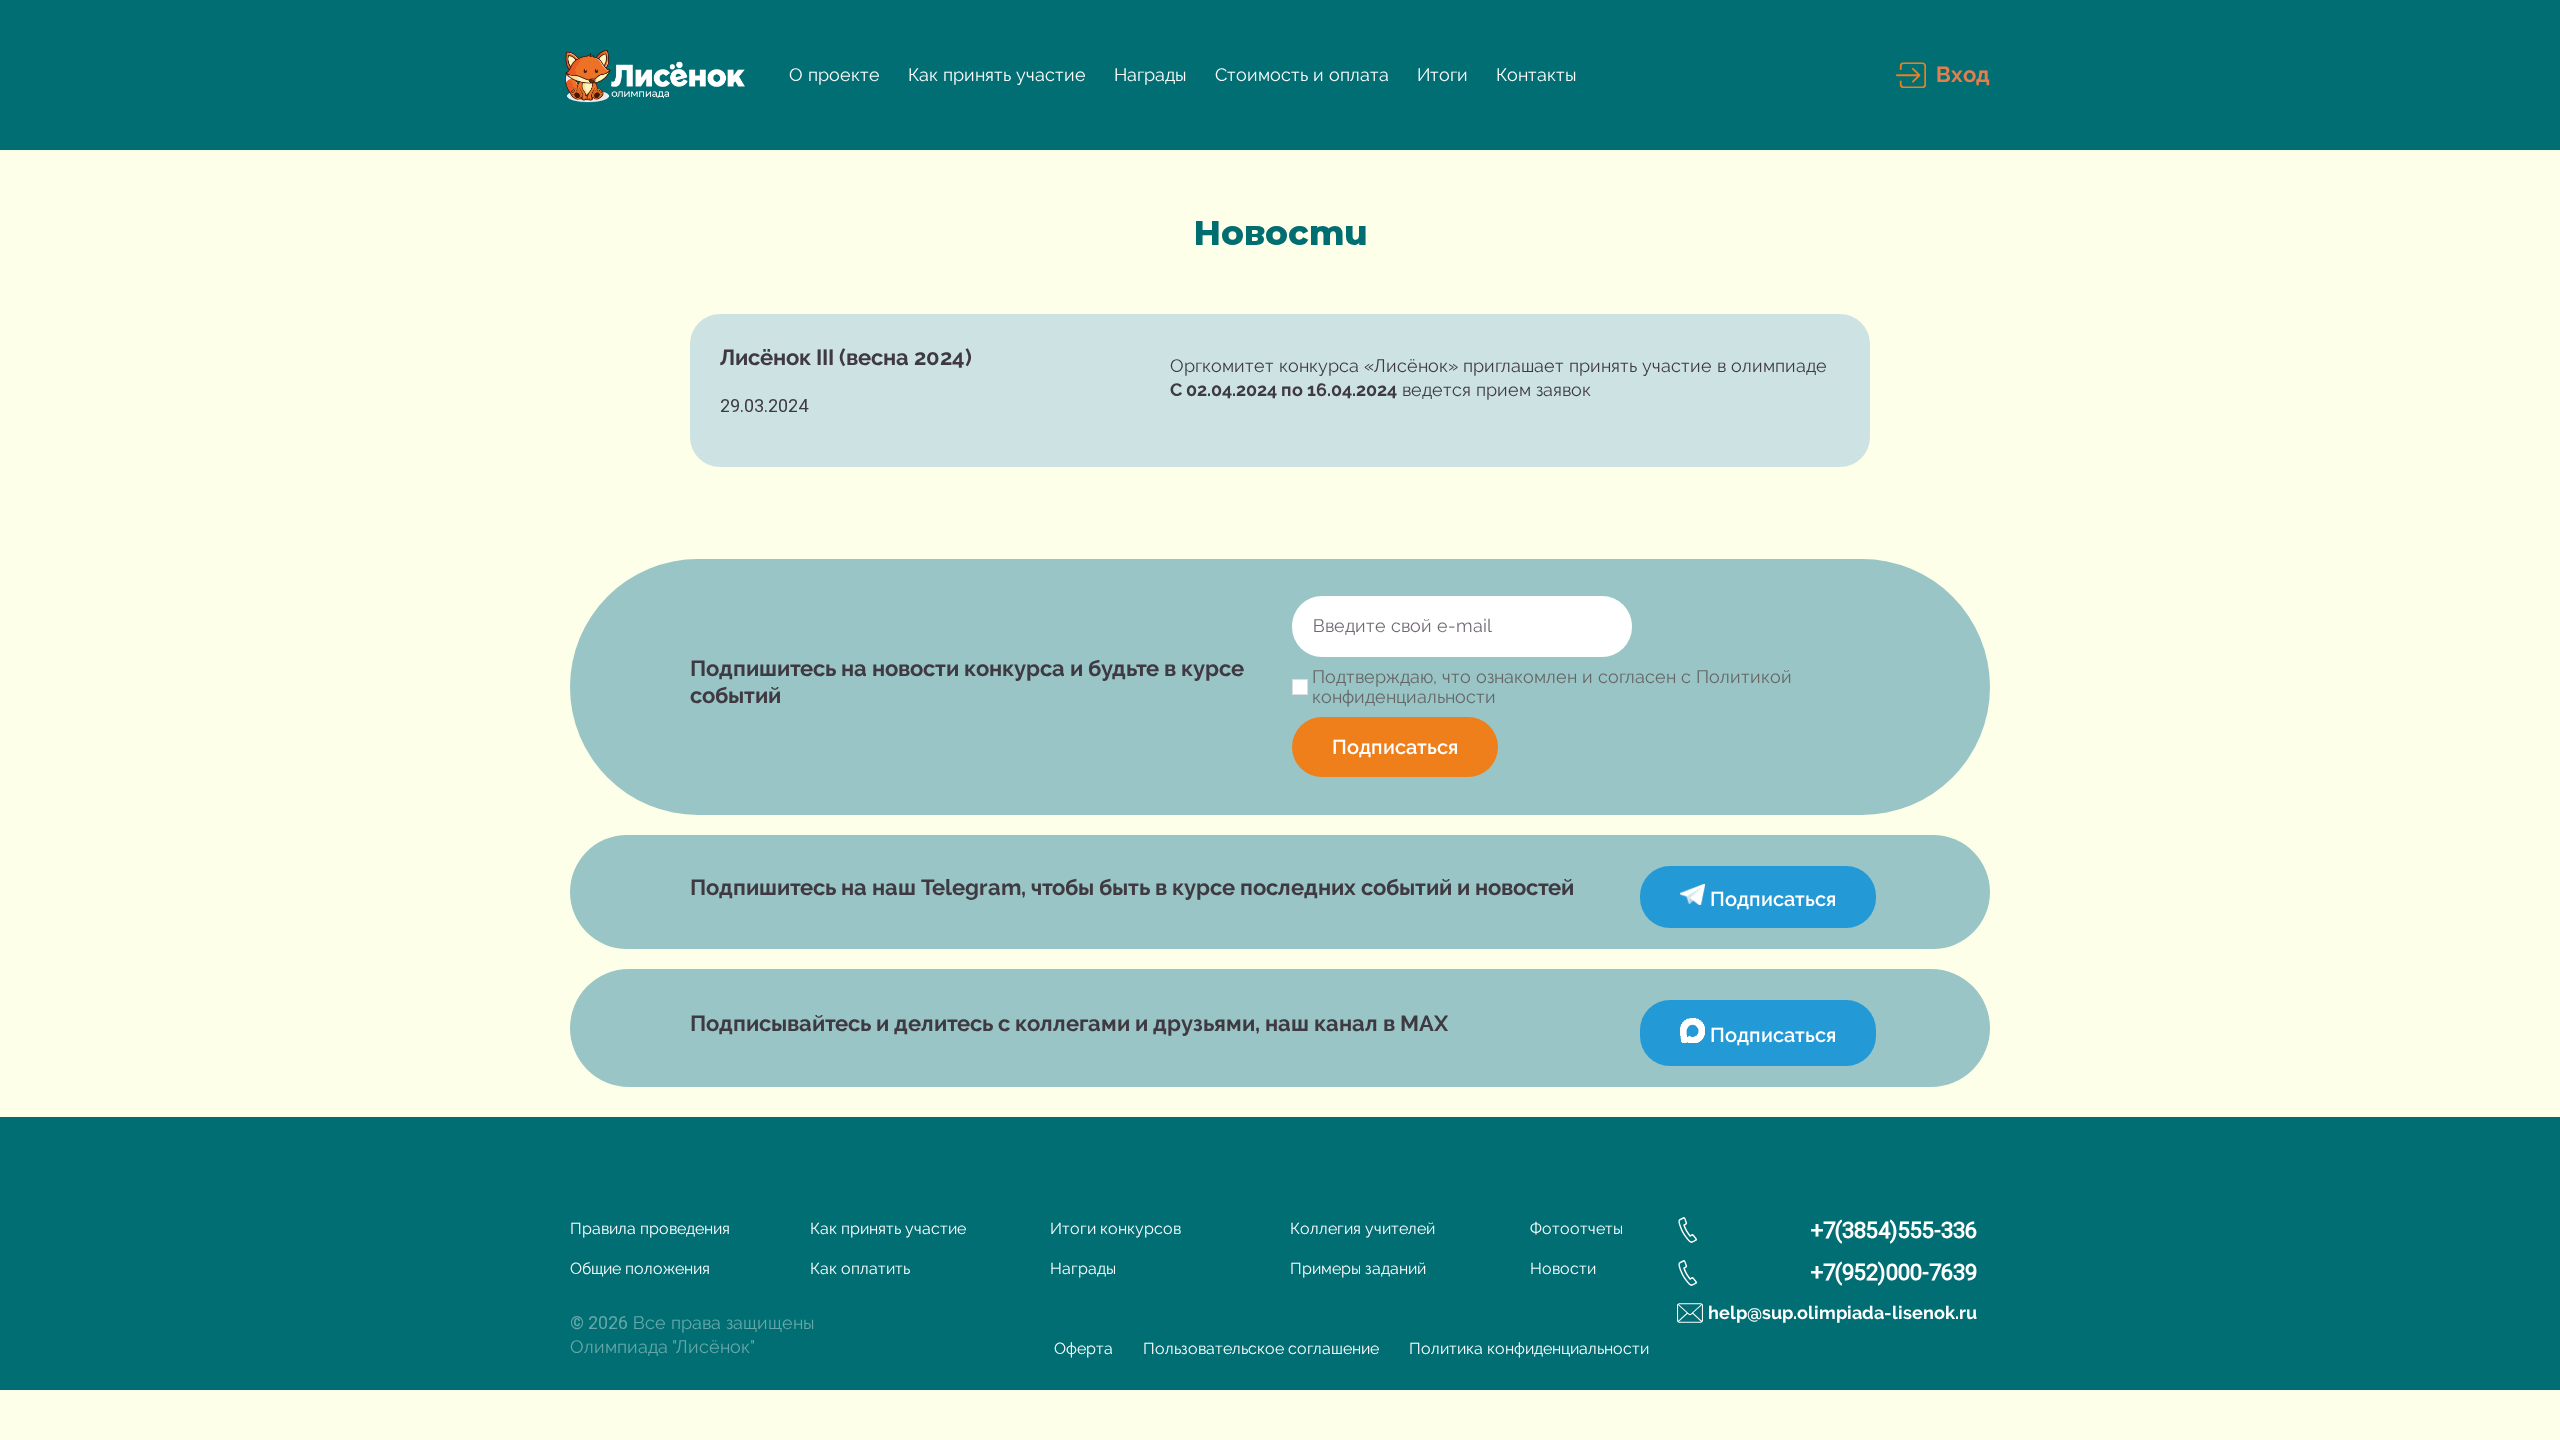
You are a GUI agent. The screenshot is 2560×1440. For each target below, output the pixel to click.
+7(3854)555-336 (1894, 1230)
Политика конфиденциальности (1529, 1348)
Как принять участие (997, 74)
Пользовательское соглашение (1261, 1348)
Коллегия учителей (1362, 1228)
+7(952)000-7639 (1894, 1272)
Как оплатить (860, 1268)
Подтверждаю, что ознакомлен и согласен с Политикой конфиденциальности (1552, 687)
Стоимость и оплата (1302, 74)
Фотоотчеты (1576, 1228)
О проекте (834, 74)
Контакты (1536, 74)
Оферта (1083, 1348)
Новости (1563, 1268)
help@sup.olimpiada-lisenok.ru (1842, 1312)
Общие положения (640, 1268)
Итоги (1442, 74)
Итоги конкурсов (1115, 1228)
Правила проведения (650, 1228)
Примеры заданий (1358, 1268)
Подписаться (1395, 747)
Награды (1150, 74)
